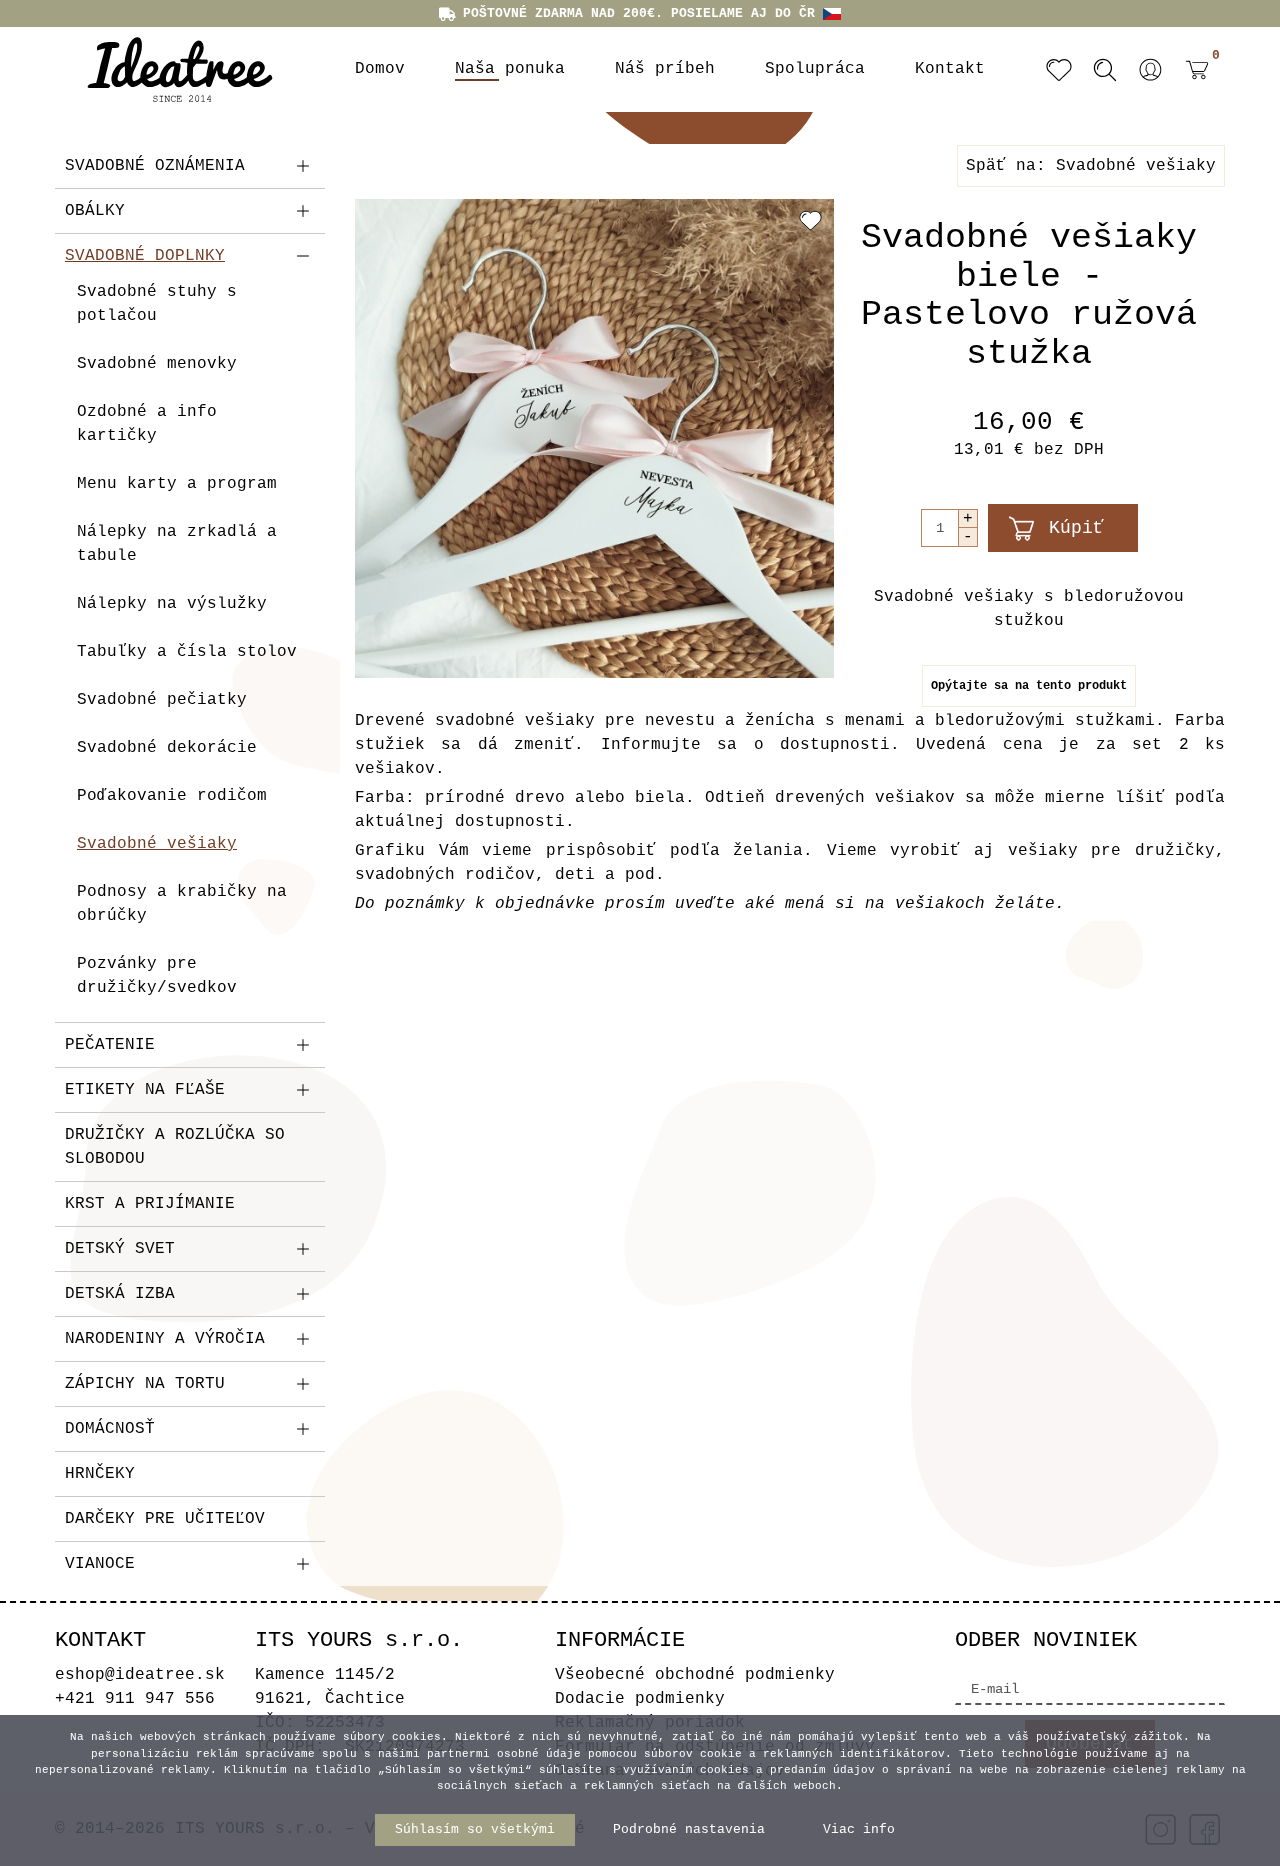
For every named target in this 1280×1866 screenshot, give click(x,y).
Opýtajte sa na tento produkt (1029, 686)
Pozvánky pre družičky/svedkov (157, 976)
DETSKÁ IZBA (120, 1294)
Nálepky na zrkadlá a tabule (177, 544)
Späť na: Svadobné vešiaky (1091, 166)
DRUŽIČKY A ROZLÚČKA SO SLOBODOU (175, 1147)
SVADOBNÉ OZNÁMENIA (155, 166)
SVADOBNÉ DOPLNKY (145, 256)
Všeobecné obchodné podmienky (695, 1675)
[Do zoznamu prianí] (810, 220)
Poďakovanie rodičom (172, 796)
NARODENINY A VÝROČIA (165, 1339)
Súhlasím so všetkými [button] (475, 1829)
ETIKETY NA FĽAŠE (145, 1090)
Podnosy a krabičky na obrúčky (182, 904)
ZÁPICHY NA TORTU (145, 1384)
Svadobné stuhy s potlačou (157, 304)
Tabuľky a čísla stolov (187, 652)
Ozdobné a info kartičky (147, 424)
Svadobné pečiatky (162, 700)
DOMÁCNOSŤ (110, 1429)
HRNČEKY (100, 1474)
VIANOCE (100, 1564)
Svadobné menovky (157, 364)
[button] (1151, 70)
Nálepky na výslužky (172, 604)
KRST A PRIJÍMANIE (150, 1204)
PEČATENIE (110, 1045)
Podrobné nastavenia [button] (689, 1829)
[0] (1192, 85)
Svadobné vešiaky (157, 844)
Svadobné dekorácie (167, 748)
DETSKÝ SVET (120, 1249)
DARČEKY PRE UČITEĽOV (165, 1519)
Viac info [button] (859, 1829)
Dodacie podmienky (640, 1699)
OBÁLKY (95, 211)
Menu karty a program (177, 484)
